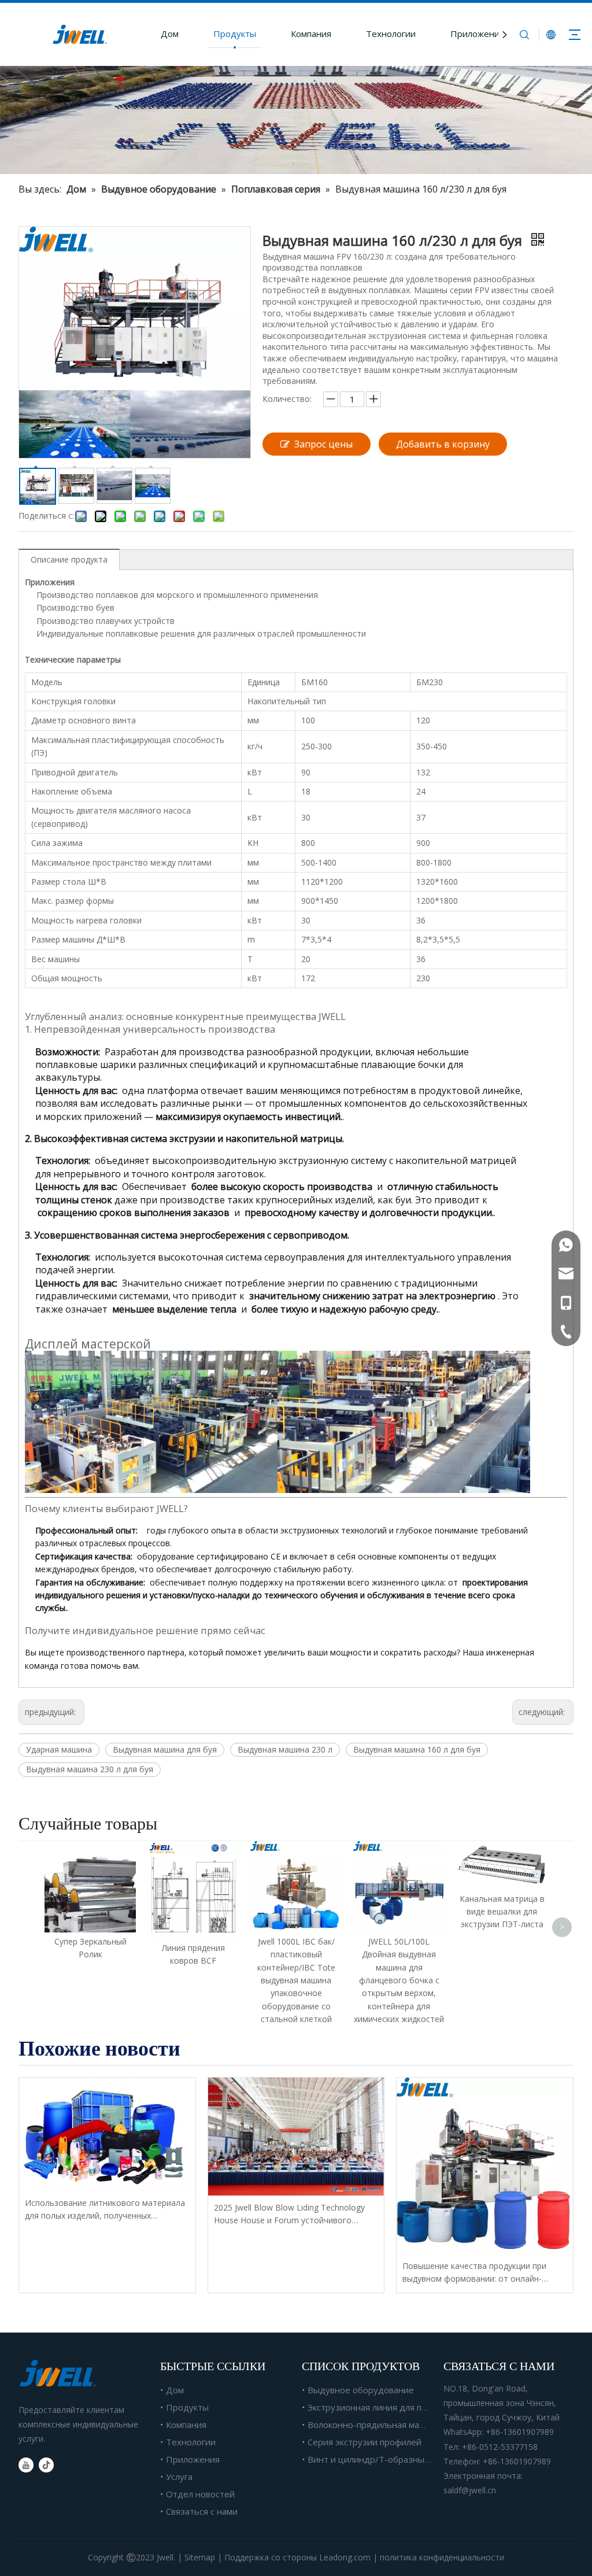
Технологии (391, 34)
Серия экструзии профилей (365, 2442)
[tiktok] (46, 2465)
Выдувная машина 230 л (285, 1749)
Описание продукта (69, 559)
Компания (311, 34)
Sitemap (200, 2557)
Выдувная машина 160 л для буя (417, 1749)
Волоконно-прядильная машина (375, 2425)
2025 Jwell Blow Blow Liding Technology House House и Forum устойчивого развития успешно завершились (289, 2215)
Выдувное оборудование (361, 2390)
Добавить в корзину (443, 444)
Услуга (179, 2477)
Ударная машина (59, 1749)
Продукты (235, 34)
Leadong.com (345, 2557)
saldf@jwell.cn (470, 2490)
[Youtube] (26, 2465)
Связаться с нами (202, 2511)
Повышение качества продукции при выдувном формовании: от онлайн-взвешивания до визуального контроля (480, 2273)
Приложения (477, 34)
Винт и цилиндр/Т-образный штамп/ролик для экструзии (428, 2459)
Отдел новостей (200, 2494)
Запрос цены (323, 444)
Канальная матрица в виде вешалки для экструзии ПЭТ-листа (502, 1912)
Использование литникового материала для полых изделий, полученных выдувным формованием (105, 2210)
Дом (170, 34)
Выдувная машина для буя (165, 1749)
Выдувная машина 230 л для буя (90, 1769)
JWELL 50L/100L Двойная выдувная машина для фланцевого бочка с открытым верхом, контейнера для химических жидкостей (399, 1980)
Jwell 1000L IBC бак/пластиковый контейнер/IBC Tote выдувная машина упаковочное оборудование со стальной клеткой (296, 1980)
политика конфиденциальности (442, 2557)
